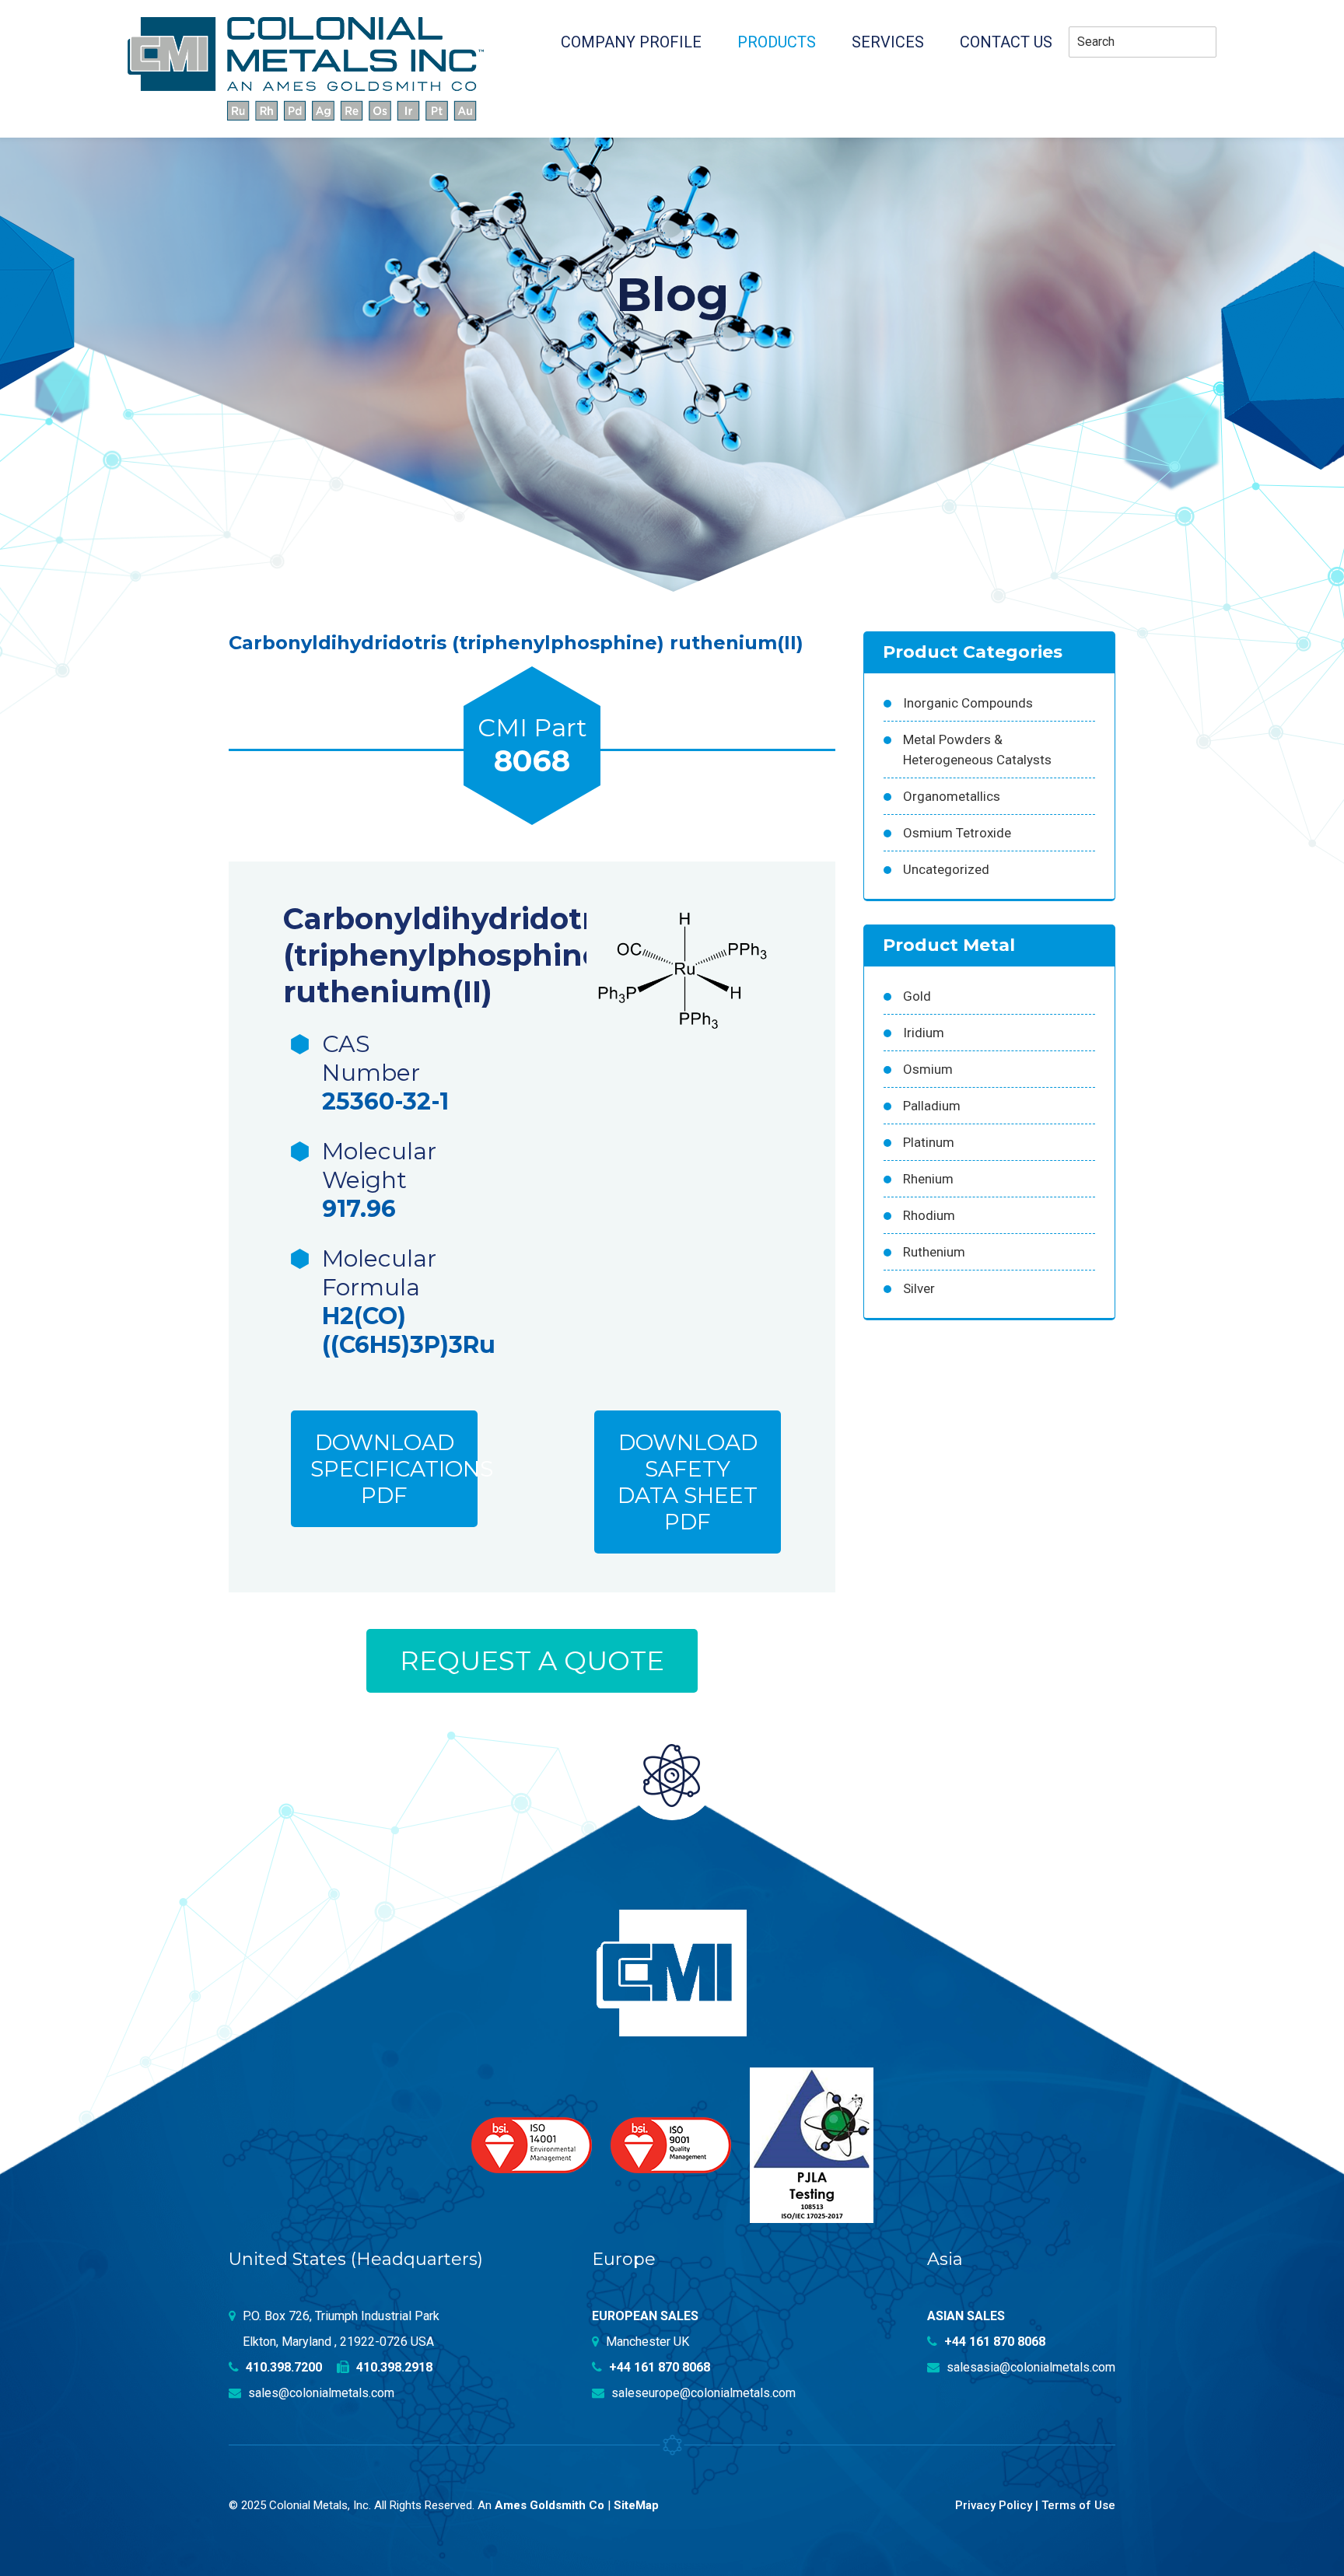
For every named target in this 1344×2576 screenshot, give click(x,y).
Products (777, 42)
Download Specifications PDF (394, 1469)
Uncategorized (946, 869)
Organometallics (952, 796)
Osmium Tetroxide (957, 833)
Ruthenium (934, 1252)
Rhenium (928, 1179)
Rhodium (929, 1215)
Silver (919, 1288)
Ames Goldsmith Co (549, 2505)
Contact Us (1006, 42)
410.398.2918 (393, 2367)
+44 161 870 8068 (658, 2367)
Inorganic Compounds (968, 703)
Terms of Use (1078, 2505)
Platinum (929, 1142)
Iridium (924, 1033)
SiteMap (636, 2505)
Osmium (928, 1069)
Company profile (631, 42)
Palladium (932, 1106)
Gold (917, 996)
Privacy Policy (994, 2505)
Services (888, 42)
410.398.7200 (282, 2367)
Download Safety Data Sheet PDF (688, 1482)
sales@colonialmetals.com (320, 2393)
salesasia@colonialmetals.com (1029, 2367)
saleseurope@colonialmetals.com (702, 2393)
